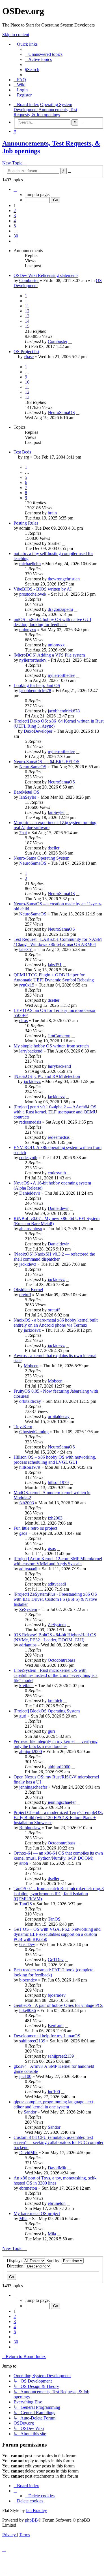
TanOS (26, 1904)
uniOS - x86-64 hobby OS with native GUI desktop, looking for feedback (52, 622)
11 (27, 306)
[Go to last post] (70, 341)
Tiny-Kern (23, 1427)
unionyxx (28, 630)
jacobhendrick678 (35, 691)
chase (29, 357)
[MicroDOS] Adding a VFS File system (49, 655)
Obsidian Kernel (28, 1290)
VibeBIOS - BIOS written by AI (43, 589)
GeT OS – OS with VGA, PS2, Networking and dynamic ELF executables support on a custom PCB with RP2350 (57, 1934)
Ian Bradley (36, 2510)
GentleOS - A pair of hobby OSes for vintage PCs (58, 2005)
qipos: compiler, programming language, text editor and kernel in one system (53, 2104)
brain (52, 513)
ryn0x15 (27, 985)
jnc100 (25, 2076)
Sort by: (54, 2261)
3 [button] (15, 216)
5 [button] (15, 226)
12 (27, 311)
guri (23, 1716)
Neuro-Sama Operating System (41, 858)
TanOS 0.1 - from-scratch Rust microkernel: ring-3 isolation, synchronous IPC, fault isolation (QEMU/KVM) (59, 1894)
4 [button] (15, 221)
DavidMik (28, 2153)
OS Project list (26, 352)
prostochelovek (33, 594)
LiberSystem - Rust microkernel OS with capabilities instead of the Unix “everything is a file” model (56, 1675)
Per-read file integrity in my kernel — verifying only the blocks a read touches (56, 1744)
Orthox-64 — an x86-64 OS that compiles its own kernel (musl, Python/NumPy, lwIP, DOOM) (58, 1856)
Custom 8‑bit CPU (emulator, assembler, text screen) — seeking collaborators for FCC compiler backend (59, 2142)
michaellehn (30, 564)
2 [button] (15, 211)
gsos (23, 1533)
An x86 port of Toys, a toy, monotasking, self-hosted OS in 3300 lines (55, 2180)
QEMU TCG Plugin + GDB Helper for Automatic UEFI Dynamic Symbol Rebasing (54, 977)
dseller (54, 848)
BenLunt (56, 2026)
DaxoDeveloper (38, 731)
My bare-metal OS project (37, 2213)
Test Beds (22, 452)
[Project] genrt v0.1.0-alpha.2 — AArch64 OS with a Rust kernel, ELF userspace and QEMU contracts (55, 1112)
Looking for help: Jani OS (37, 685)
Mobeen (31, 1366)
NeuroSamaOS (61, 412)
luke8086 (28, 2010)
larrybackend (31, 1051)
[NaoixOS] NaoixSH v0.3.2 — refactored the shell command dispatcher (54, 1257)
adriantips (28, 1645)
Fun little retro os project (35, 1528)
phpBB (31, 2520)
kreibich (26, 1686)
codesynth (28, 1158)
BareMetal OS (26, 792)
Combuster (29, 280)
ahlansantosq (31, 1229)
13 (27, 316)
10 (27, 382)
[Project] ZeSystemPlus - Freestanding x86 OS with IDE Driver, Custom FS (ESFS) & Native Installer (55, 1599)
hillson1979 (30, 1467)
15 (27, 326)
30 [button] (16, 236)
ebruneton (28, 2188)
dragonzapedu (60, 609)
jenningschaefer (33, 1787)
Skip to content (16, 35)
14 (27, 321)
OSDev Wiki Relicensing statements (46, 275)
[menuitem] (44, 54)
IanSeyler (28, 797)
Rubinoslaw (30, 1828)
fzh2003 (27, 1503)
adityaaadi (28, 1569)
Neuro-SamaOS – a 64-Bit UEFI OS (46, 762)
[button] (15, 189)
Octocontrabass (61, 1660)
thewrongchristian (64, 579)
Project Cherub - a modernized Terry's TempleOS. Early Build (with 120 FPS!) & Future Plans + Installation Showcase (58, 1817)
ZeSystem (28, 1609)
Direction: (16, 2266)
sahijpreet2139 (32, 2041)
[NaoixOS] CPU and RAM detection (47, 1076)
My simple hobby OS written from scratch (51, 1046)
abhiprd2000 (31, 1752)
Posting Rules (26, 523)
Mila (23, 2219)
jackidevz (32, 1081)
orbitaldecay (30, 1401)
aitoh (24, 1863)
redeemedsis (30, 1122)
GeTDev (27, 1944)
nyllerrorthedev (33, 660)
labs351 (26, 949)
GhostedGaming (34, 1432)
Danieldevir (30, 1193)
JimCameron (59, 1036)
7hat (23, 833)
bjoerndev (28, 1980)
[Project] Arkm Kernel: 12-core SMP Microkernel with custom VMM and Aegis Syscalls (58, 1561)
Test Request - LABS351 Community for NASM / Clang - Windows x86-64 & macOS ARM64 (58, 942)
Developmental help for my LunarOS (47, 2036)
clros (23, 1021)
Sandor (30, 2112)
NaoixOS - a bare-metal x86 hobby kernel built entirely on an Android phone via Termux (56, 1323)
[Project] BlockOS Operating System (47, 1711)
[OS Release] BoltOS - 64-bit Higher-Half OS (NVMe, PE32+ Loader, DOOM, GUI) (55, 1637)
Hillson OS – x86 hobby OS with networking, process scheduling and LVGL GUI (55, 1460)
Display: (15, 2261)
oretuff (25, 1295)
